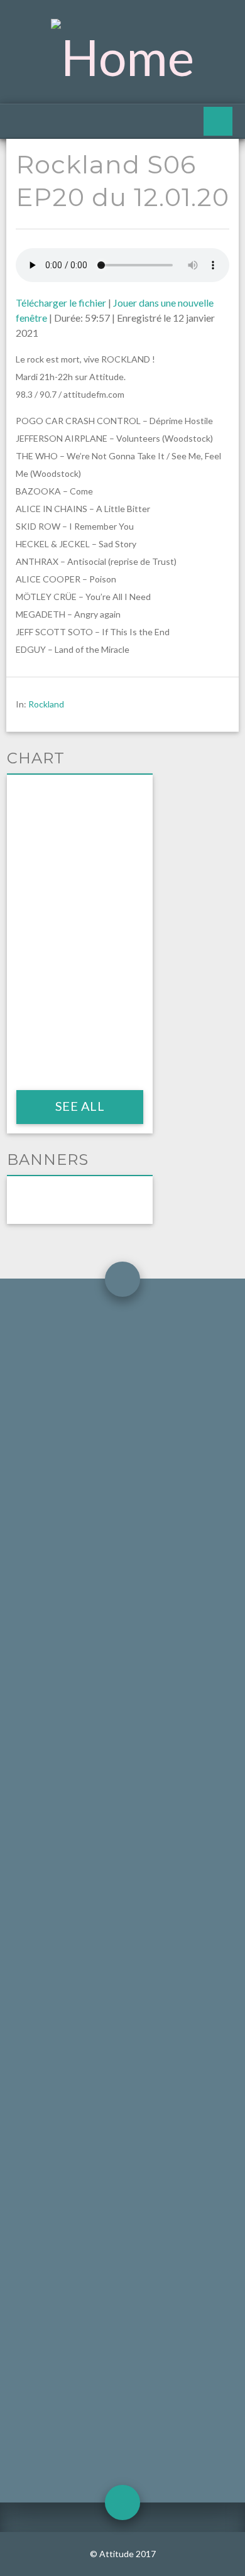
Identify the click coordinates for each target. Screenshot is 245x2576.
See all (79, 1106)
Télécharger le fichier (61, 303)
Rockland (46, 704)
